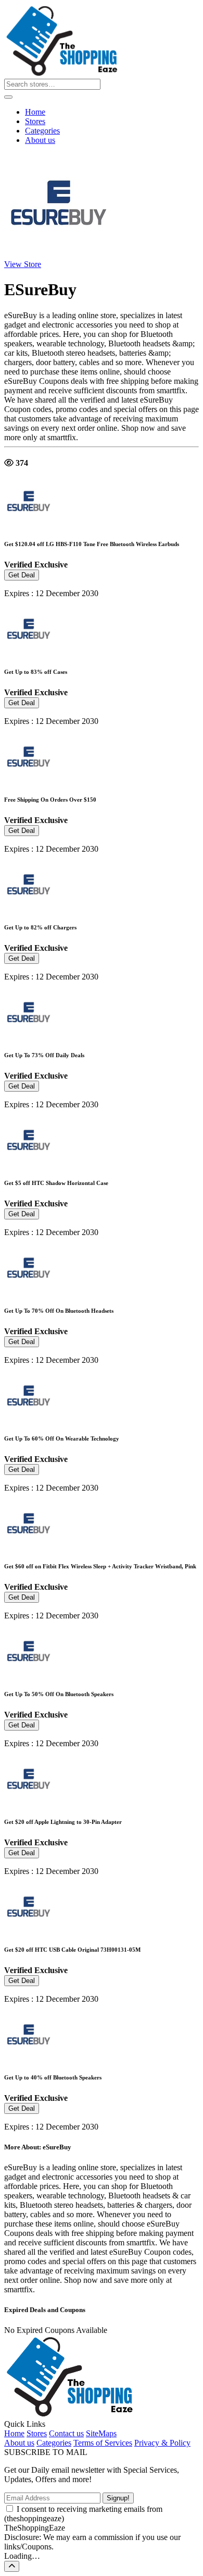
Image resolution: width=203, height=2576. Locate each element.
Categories (42, 131)
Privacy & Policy (162, 2443)
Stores (35, 121)
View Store (23, 264)
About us (40, 140)
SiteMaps (101, 2433)
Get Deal (22, 575)
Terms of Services (103, 2443)
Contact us (66, 2433)
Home (35, 112)
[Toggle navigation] (8, 97)
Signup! (118, 2498)
